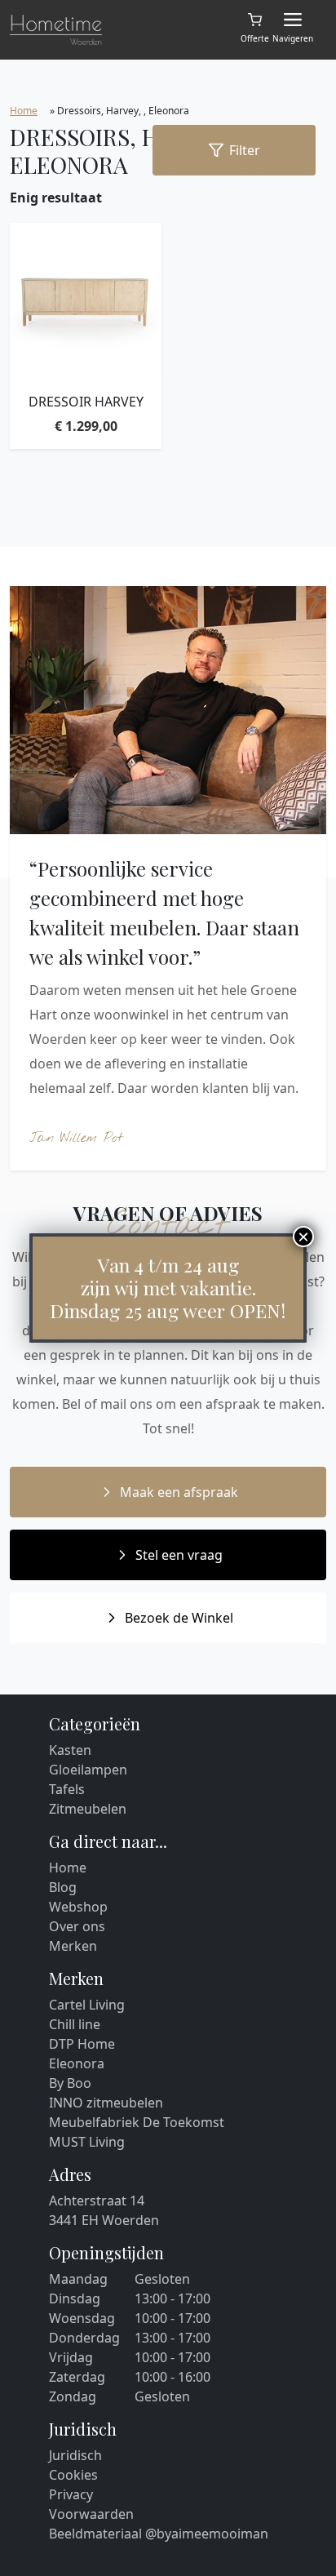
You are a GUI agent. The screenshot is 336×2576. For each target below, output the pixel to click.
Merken (73, 1946)
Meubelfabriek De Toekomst (137, 2122)
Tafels (67, 1789)
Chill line (75, 2024)
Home (24, 111)
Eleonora (77, 2063)
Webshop (78, 1907)
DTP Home (82, 2044)
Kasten (70, 1750)
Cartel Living (87, 2005)
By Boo (70, 2083)
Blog (63, 1887)
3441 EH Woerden (104, 2220)
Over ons (77, 1926)
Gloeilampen (88, 1770)
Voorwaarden (91, 2514)
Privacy (71, 2494)
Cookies (73, 2475)
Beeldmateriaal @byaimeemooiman (159, 2534)
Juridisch (75, 2455)
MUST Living (87, 2142)
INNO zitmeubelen (106, 2103)
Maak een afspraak (179, 1492)
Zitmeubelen (88, 1809)
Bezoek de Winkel (179, 1618)
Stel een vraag (179, 1555)
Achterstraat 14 (97, 2201)
